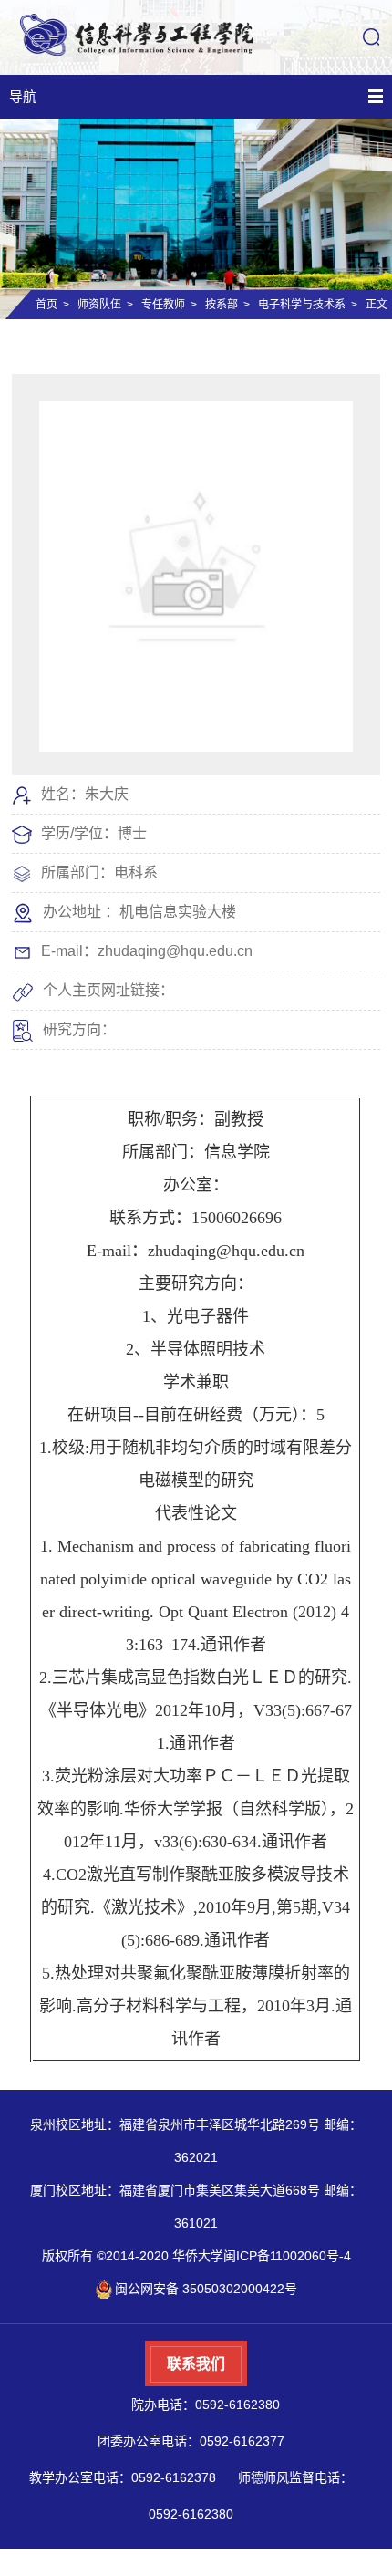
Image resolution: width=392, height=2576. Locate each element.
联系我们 (196, 2364)
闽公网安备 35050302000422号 (206, 2289)
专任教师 (163, 305)
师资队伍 (99, 305)
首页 (46, 305)
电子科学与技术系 (302, 305)
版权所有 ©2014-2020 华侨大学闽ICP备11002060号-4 (196, 2256)
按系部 (222, 305)
